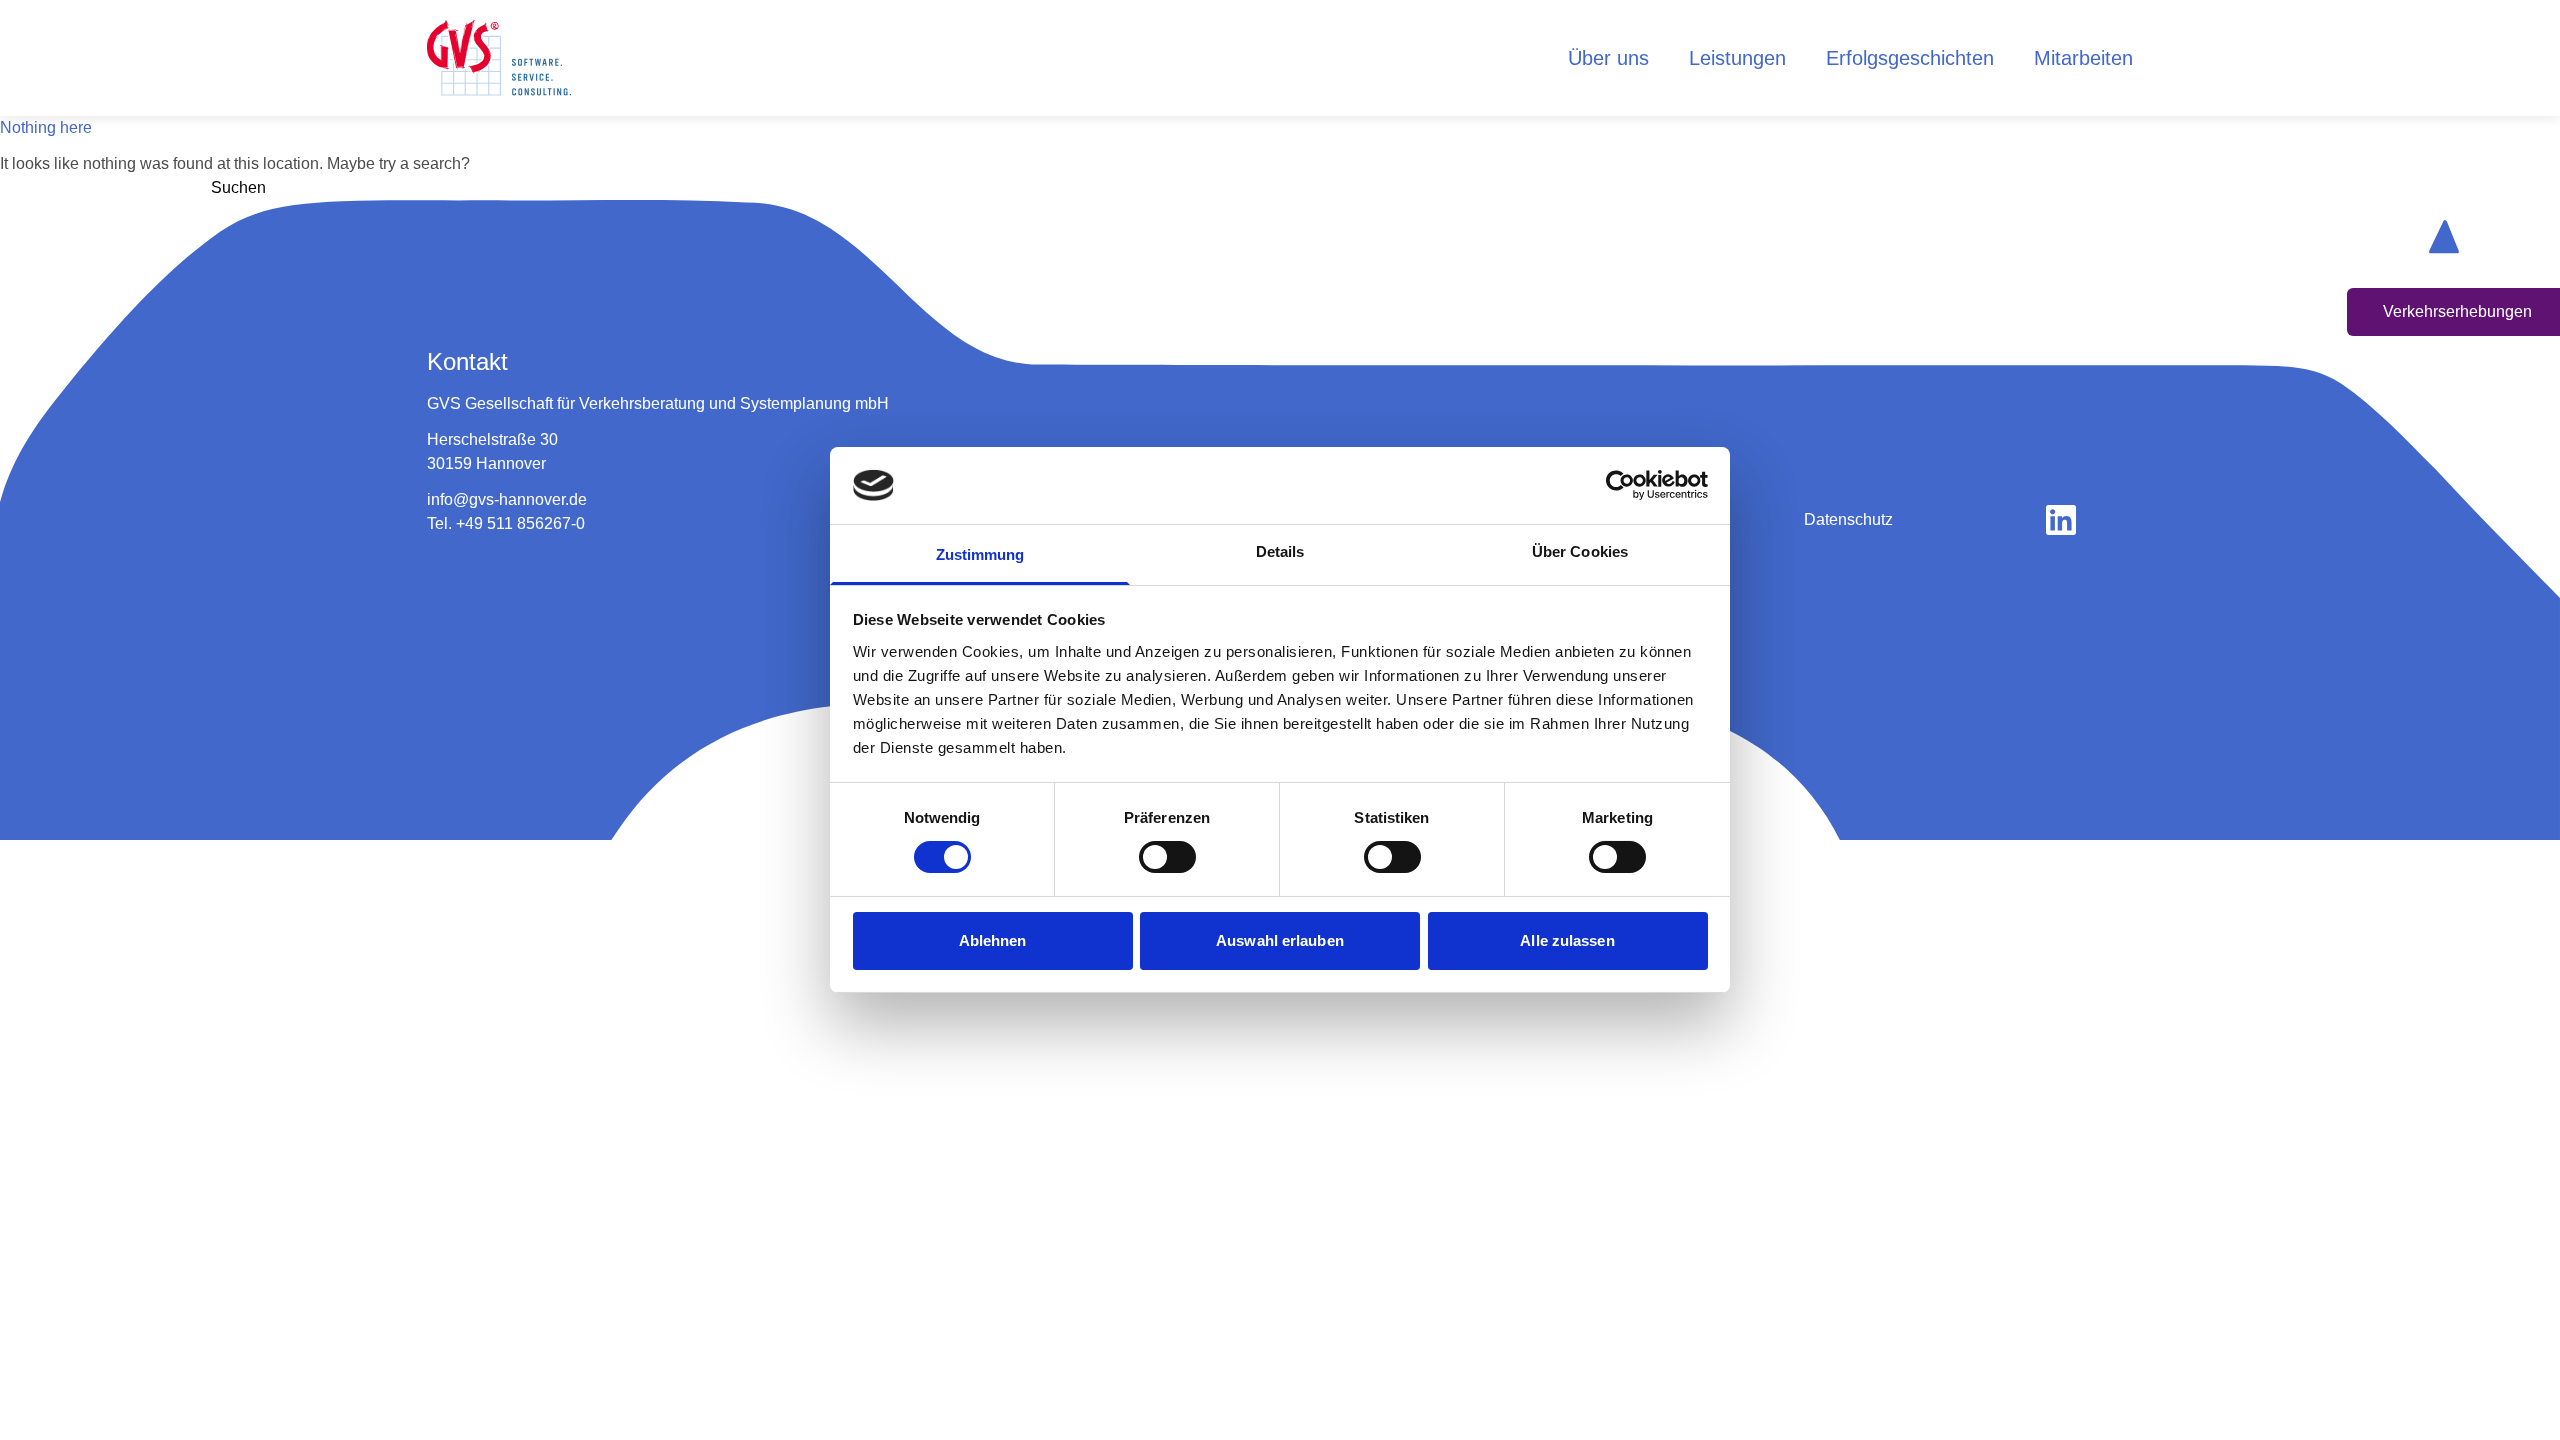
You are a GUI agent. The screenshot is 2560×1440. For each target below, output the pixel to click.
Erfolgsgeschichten (1910, 58)
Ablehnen (993, 940)
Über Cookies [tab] (1580, 551)
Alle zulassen (1567, 940)
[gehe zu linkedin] (2061, 520)
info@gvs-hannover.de (507, 499)
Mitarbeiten (2083, 58)
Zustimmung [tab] (980, 554)
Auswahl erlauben (1280, 940)
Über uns (1608, 58)
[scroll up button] (2444, 236)
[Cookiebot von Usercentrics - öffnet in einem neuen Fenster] (1620, 485)
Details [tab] (1280, 551)
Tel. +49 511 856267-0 (506, 523)
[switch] (1167, 857)
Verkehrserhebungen (2457, 311)
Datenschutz (1848, 519)
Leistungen (1737, 58)
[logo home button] (499, 58)
